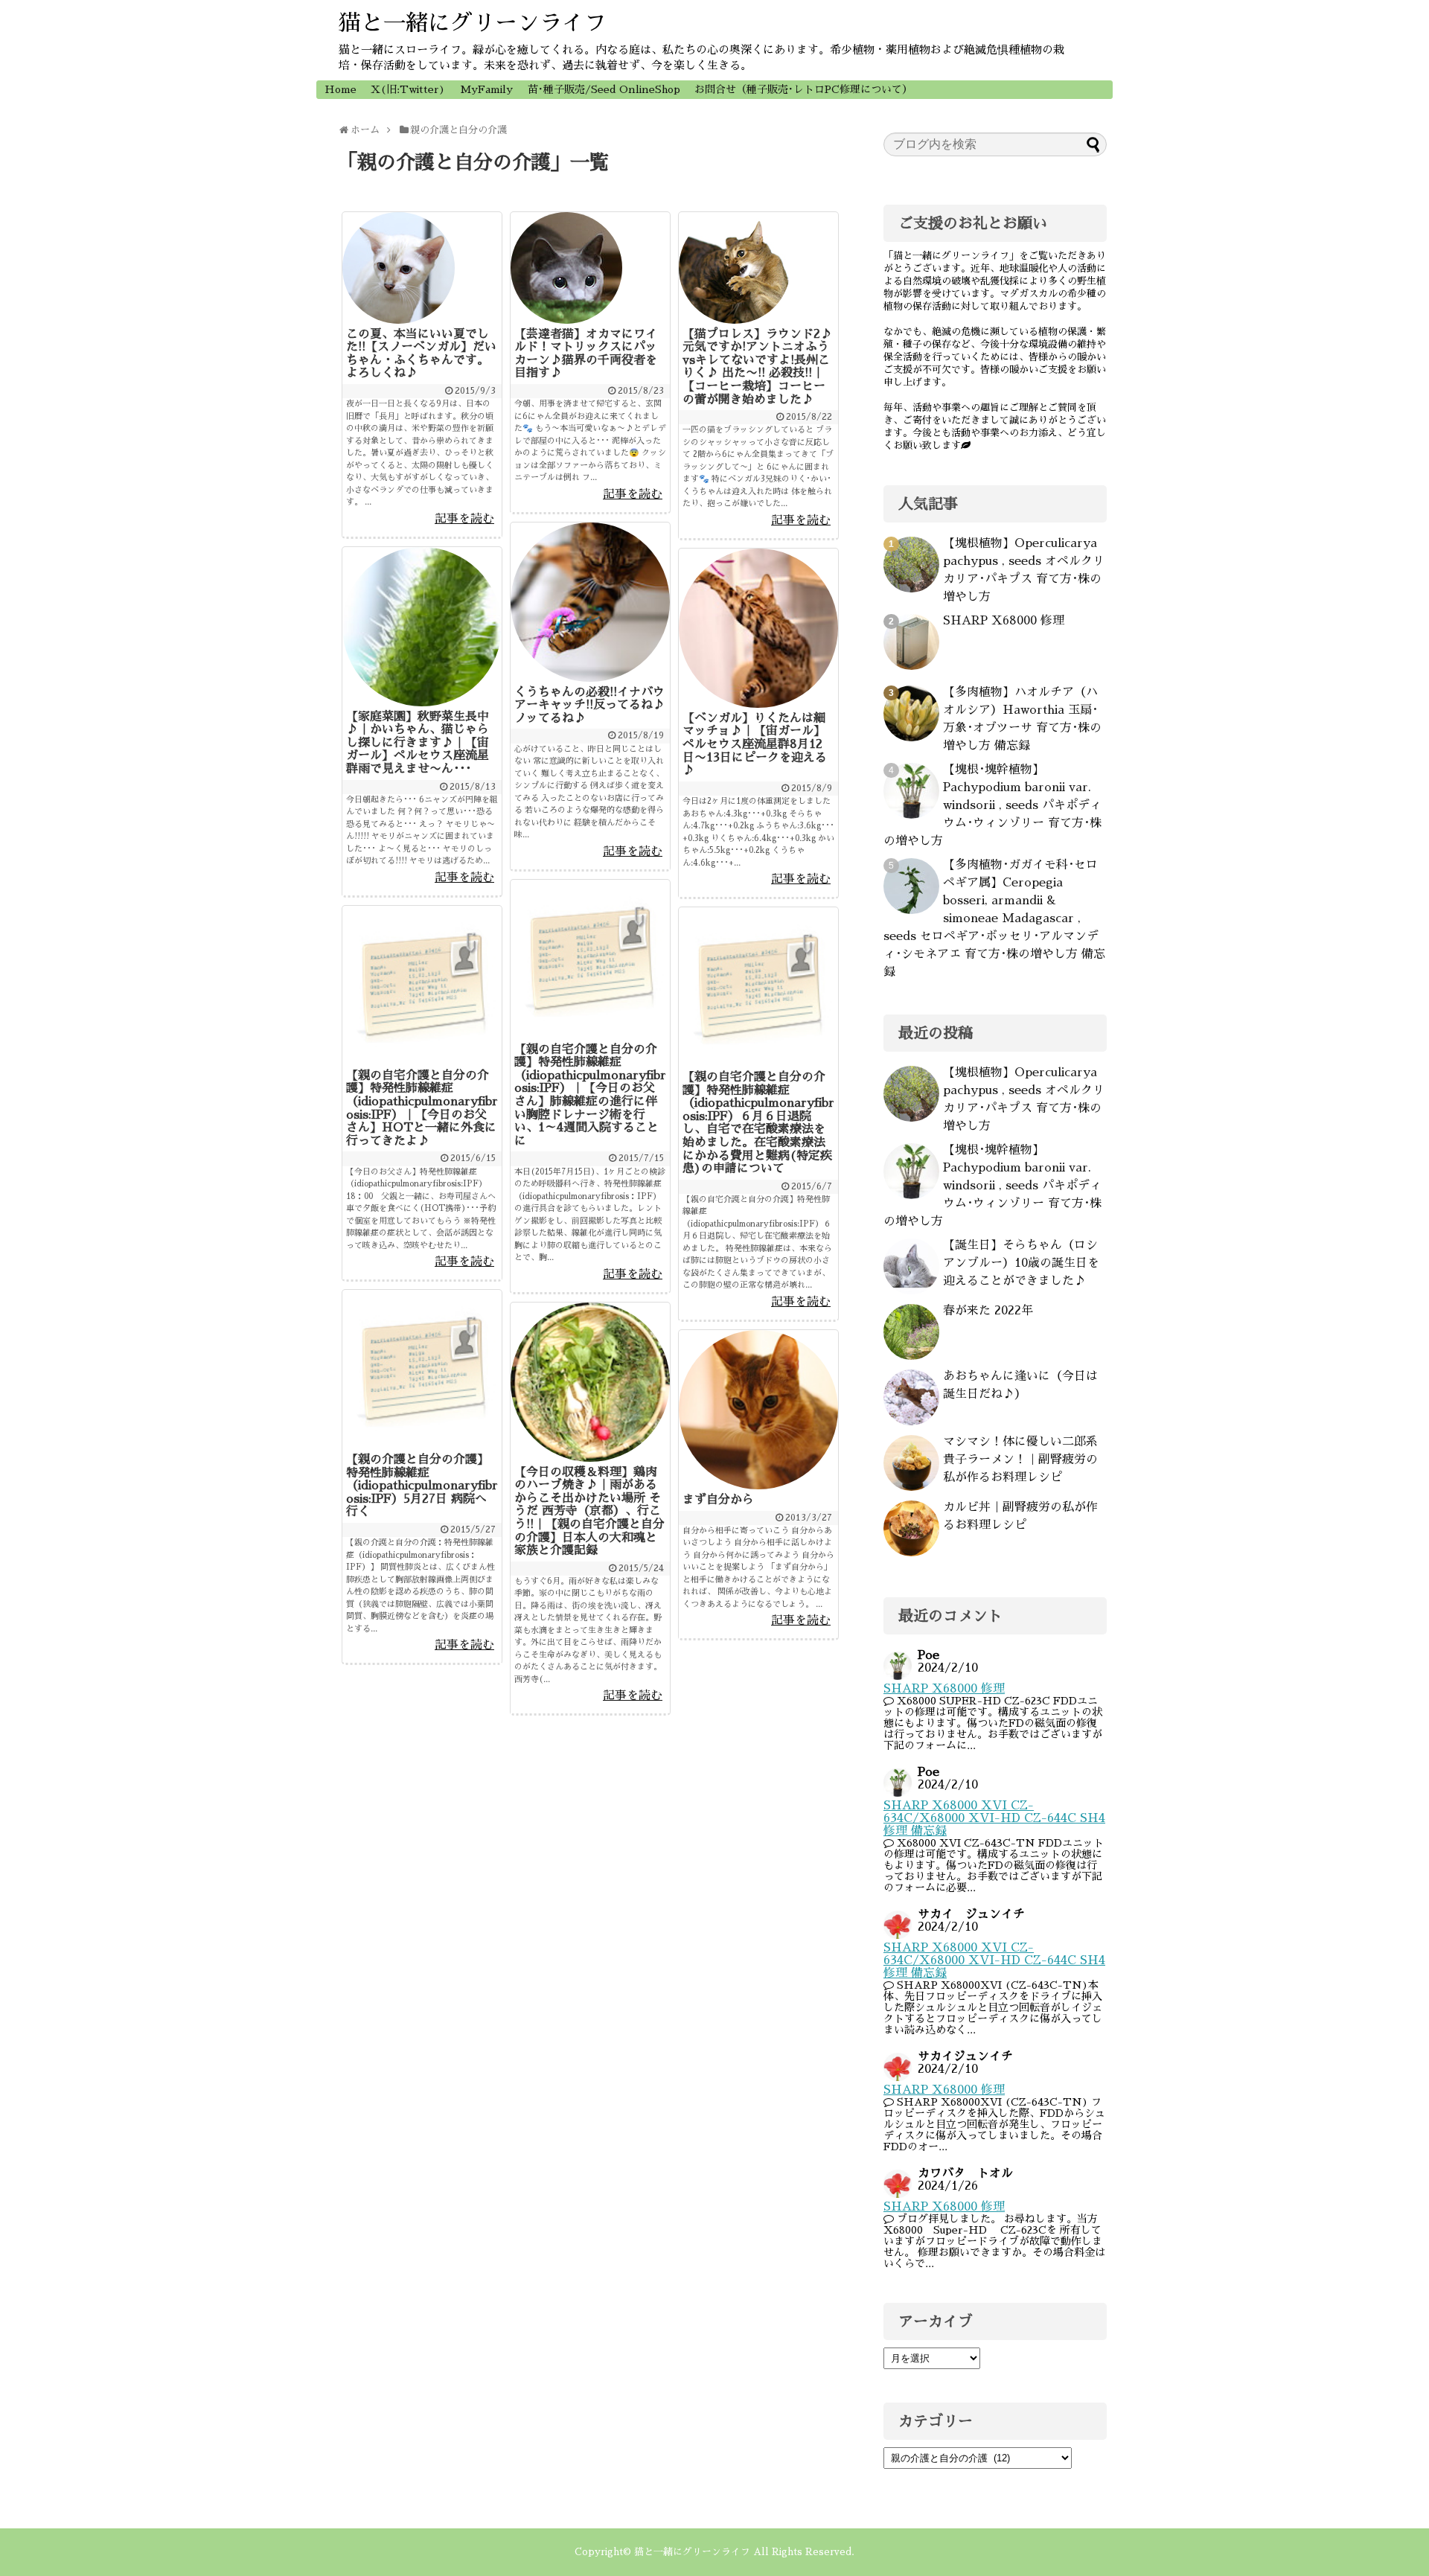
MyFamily (486, 89)
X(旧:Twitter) (408, 89)
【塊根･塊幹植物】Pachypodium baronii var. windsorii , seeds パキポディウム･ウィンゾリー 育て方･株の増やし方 (992, 805)
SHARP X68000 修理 (1004, 621)
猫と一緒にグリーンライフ (473, 23)
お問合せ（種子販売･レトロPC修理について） (803, 89)
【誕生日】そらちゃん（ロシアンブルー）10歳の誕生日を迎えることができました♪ (1021, 1263)
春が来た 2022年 (988, 1311)
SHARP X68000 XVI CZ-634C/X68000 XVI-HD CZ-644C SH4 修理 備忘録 (994, 1818)
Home (341, 89)
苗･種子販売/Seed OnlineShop (604, 89)
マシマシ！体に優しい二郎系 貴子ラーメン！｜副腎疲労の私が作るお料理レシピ (1020, 1460)
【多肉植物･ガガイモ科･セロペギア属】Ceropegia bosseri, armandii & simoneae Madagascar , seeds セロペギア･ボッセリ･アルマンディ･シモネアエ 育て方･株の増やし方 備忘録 (994, 918)
